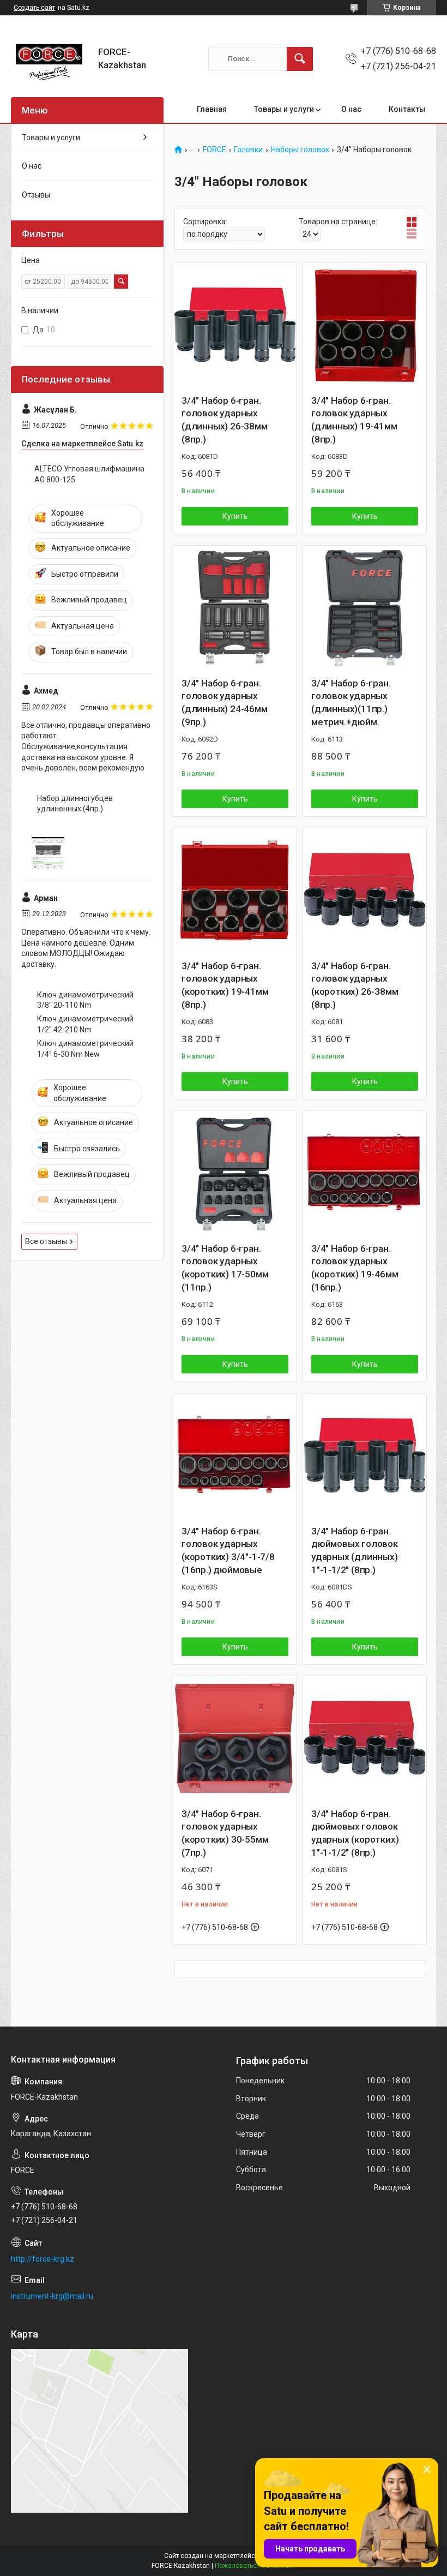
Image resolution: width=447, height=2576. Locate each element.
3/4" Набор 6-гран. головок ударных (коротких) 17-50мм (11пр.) (225, 1268)
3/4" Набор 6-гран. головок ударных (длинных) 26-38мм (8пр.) (225, 420)
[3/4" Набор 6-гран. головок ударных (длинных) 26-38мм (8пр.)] (235, 325)
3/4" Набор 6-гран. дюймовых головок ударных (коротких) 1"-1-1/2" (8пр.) (355, 1833)
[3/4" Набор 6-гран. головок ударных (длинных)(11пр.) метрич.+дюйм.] (365, 607)
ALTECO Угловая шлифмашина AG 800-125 (89, 474)
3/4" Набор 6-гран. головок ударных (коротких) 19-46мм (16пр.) (355, 1268)
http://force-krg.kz (43, 2259)
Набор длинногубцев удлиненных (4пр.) (75, 804)
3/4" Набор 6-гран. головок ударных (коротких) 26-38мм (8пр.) (355, 985)
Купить (235, 516)
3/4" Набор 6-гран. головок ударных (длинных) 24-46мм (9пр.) (225, 703)
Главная (212, 109)
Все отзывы (46, 1241)
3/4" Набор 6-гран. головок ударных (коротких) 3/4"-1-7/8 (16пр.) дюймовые (228, 1550)
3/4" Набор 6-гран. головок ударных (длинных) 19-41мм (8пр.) (354, 420)
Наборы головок (300, 150)
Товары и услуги (284, 109)
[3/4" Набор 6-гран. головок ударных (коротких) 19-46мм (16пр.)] (365, 1173)
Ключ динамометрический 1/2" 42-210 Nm (85, 1024)
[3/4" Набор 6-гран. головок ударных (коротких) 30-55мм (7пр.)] (235, 1738)
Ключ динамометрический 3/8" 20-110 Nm (85, 1000)
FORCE (215, 150)
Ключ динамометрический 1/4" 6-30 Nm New (85, 1049)
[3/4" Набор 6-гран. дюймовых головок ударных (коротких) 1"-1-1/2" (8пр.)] (365, 1738)
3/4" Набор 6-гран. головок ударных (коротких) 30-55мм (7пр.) (225, 1833)
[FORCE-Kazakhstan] (50, 59)
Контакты (407, 109)
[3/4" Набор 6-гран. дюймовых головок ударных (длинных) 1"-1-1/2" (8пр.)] (365, 1455)
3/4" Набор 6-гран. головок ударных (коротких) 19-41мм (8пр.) (225, 985)
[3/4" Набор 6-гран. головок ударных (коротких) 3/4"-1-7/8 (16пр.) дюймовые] (235, 1455)
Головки (248, 150)
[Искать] (300, 59)
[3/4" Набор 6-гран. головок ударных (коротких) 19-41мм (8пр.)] (235, 890)
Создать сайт (34, 8)
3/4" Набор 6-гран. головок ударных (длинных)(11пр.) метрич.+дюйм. (351, 703)
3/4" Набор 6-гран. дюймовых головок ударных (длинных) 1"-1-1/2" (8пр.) (355, 1550)
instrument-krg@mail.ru (52, 2296)
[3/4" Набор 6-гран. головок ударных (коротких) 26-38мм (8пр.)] (365, 890)
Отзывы (36, 195)
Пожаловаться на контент (255, 2566)
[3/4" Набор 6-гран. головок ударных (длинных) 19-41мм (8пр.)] (365, 325)
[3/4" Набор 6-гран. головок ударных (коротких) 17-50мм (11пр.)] (235, 1173)
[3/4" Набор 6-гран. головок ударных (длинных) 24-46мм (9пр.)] (235, 607)
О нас (351, 109)
